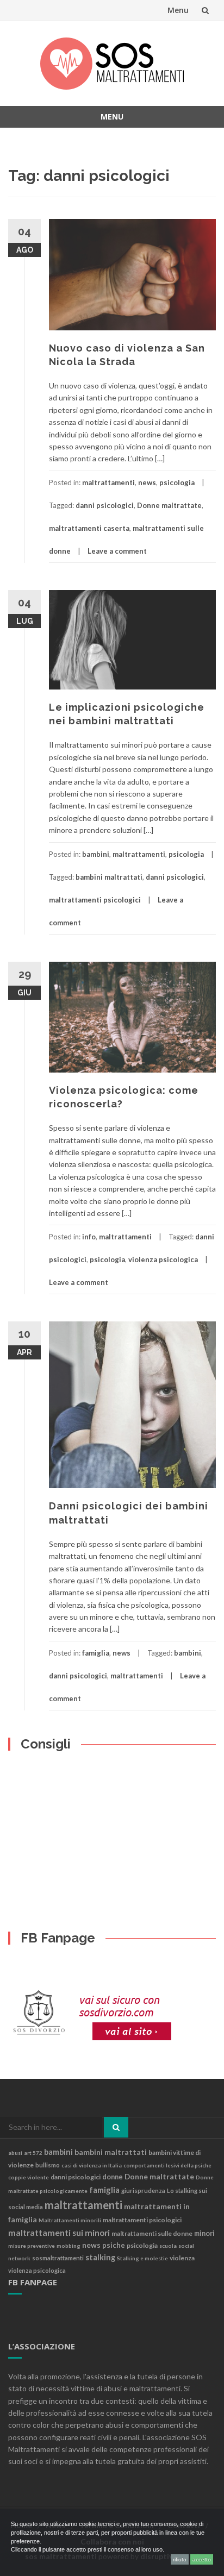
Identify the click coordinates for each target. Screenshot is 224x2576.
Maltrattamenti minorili (70, 2220)
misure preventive (32, 2246)
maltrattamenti (108, 482)
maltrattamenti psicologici (95, 900)
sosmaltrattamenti (58, 2258)
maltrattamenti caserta (89, 528)
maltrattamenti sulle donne (152, 2233)
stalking (100, 2257)
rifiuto (180, 2559)
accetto (202, 2559)
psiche (114, 2245)
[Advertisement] (42, 1801)
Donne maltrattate (169, 505)
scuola (168, 2246)
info (89, 1237)
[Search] (116, 2127)
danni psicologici (105, 505)
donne (113, 2177)
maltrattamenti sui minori (59, 2233)
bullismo (48, 2165)
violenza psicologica (163, 1259)
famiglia (96, 1653)
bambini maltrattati (109, 877)
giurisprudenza (143, 2190)
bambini (96, 854)
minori (204, 2233)
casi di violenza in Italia (92, 2165)
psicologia (177, 482)
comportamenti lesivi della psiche (167, 2165)
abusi (15, 2153)
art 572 (33, 2153)
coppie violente (29, 2177)
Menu (178, 10)
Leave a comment (117, 551)
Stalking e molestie (142, 2258)
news (147, 482)
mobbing (69, 2246)
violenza (182, 2258)
